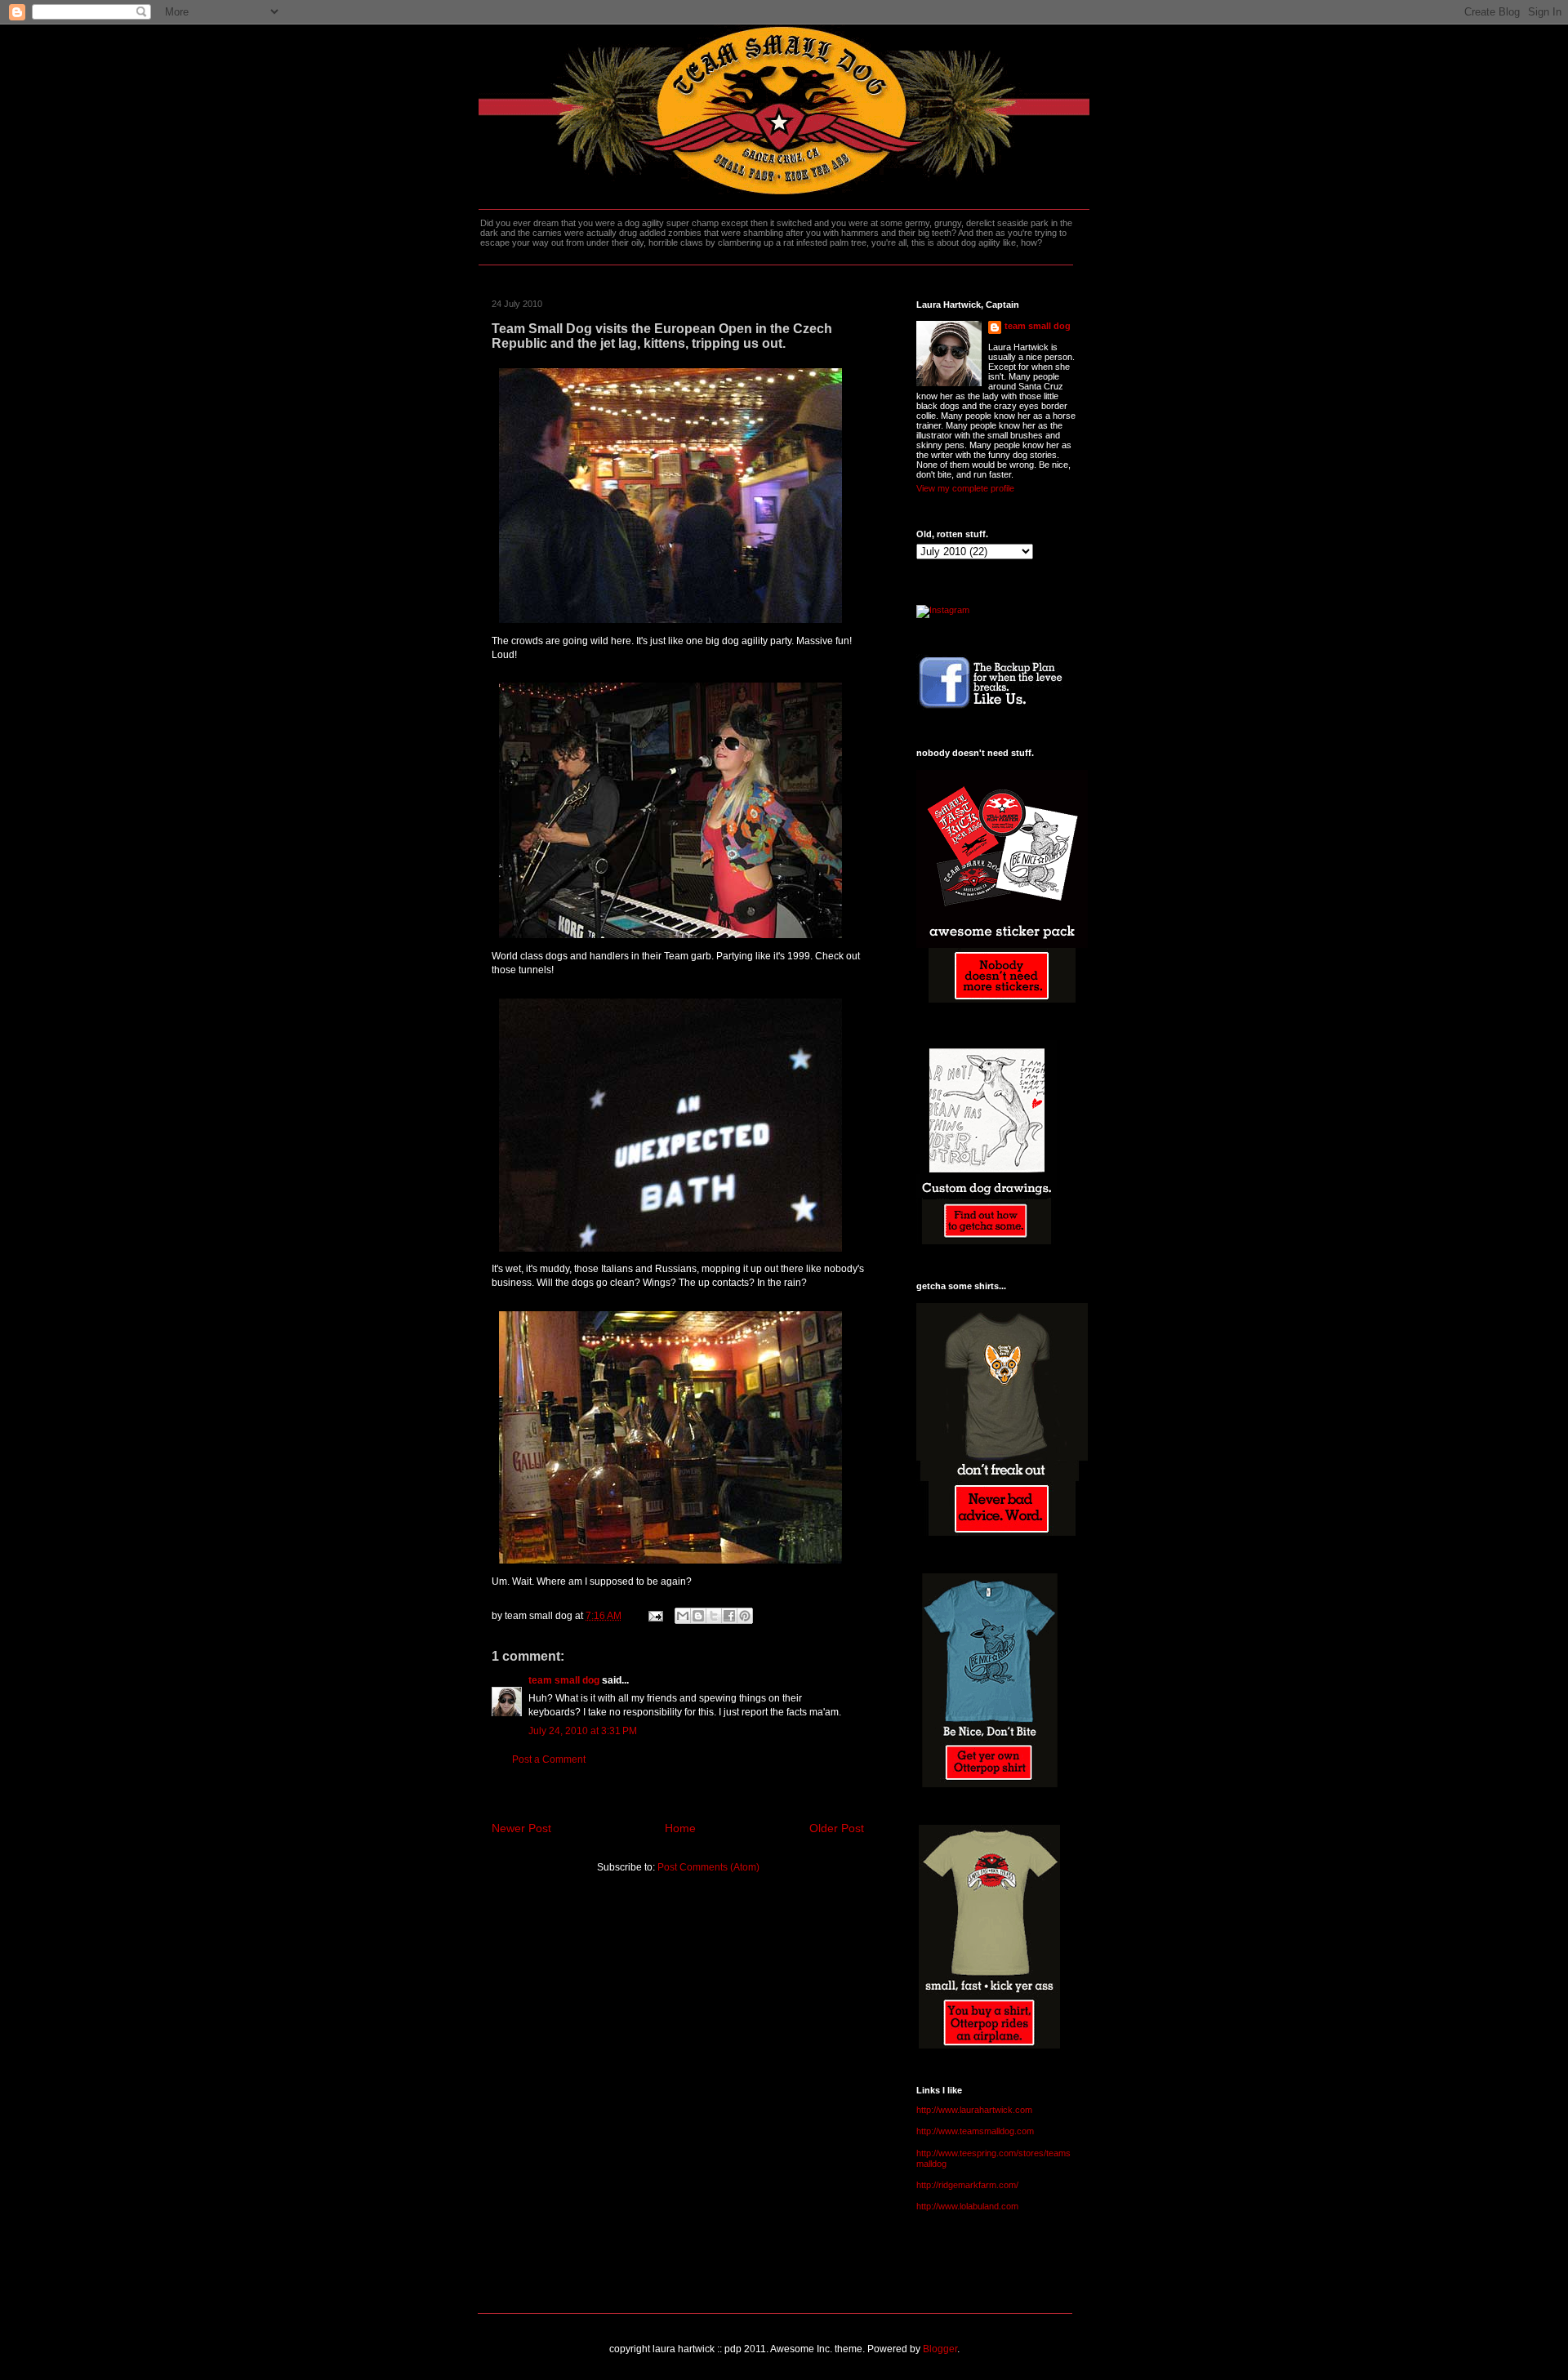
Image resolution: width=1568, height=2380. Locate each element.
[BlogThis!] (698, 1616)
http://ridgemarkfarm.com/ (967, 2185)
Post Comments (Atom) (708, 1867)
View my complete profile (965, 488)
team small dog (564, 1680)
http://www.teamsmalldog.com (975, 2131)
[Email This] (683, 1616)
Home (680, 1828)
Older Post (837, 1828)
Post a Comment (549, 1759)
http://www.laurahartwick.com (974, 2110)
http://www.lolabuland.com (967, 2206)
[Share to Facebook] (729, 1616)
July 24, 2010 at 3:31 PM (583, 1731)
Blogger (940, 2349)
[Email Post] (655, 1616)
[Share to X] (714, 1616)
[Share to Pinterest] (745, 1616)
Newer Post (521, 1828)
